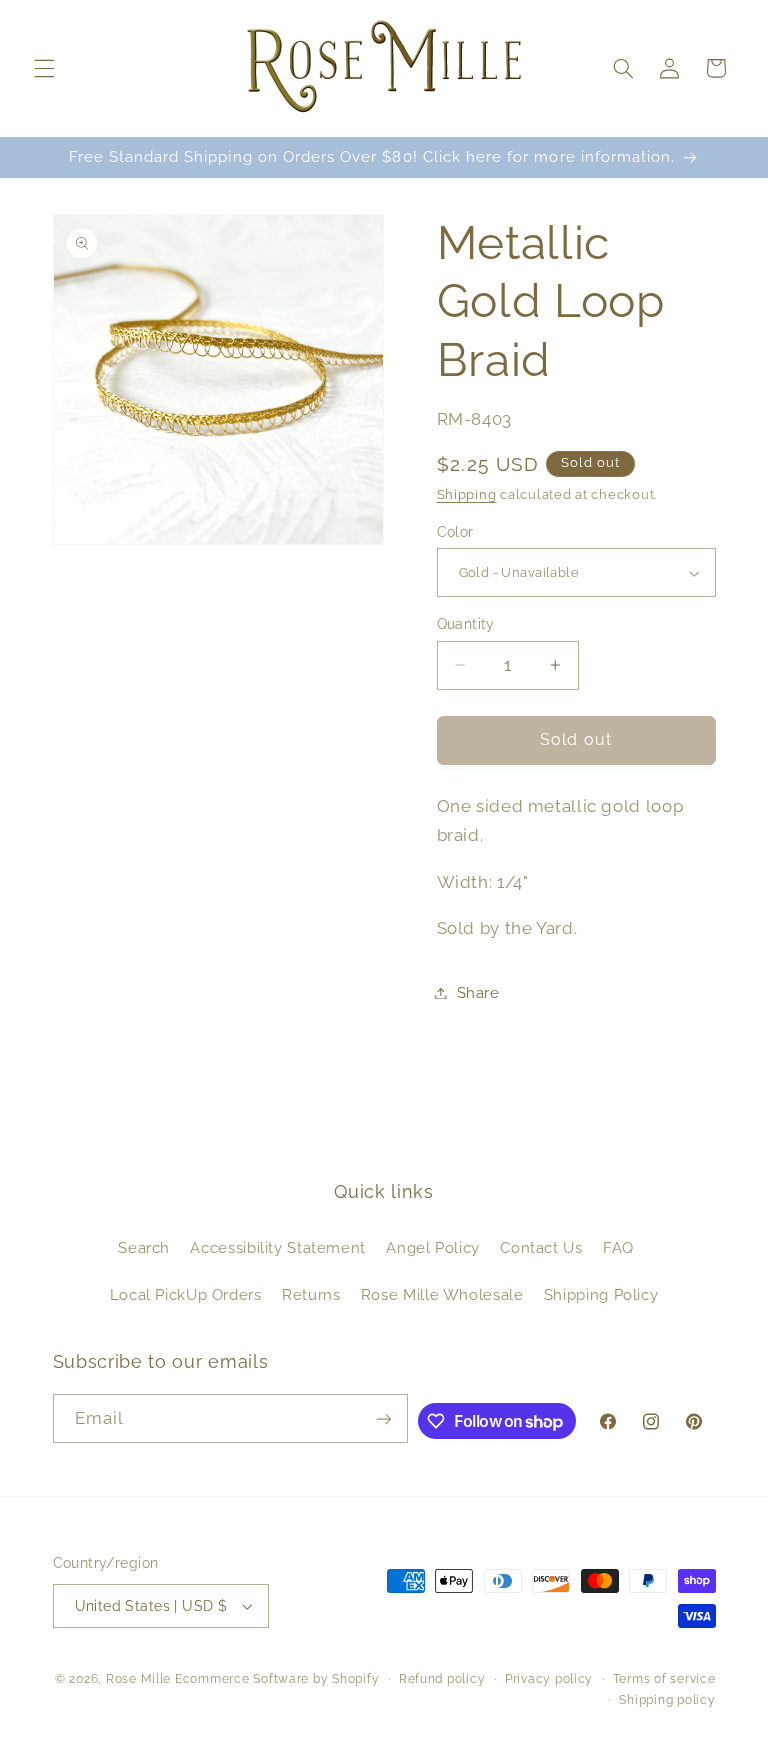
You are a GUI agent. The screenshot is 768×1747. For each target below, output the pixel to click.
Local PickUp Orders (186, 1294)
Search (144, 1247)
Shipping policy (667, 1700)
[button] (44, 68)
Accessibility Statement (278, 1247)
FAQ (618, 1247)
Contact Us (541, 1247)
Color (455, 532)
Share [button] (478, 992)
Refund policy (442, 1679)
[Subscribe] (384, 1418)
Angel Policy (433, 1247)
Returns (311, 1294)
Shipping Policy (601, 1294)
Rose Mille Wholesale (442, 1294)
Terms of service (664, 1679)
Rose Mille (138, 1679)
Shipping (467, 494)
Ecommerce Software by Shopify (277, 1679)
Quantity (466, 624)
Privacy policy (549, 1679)
